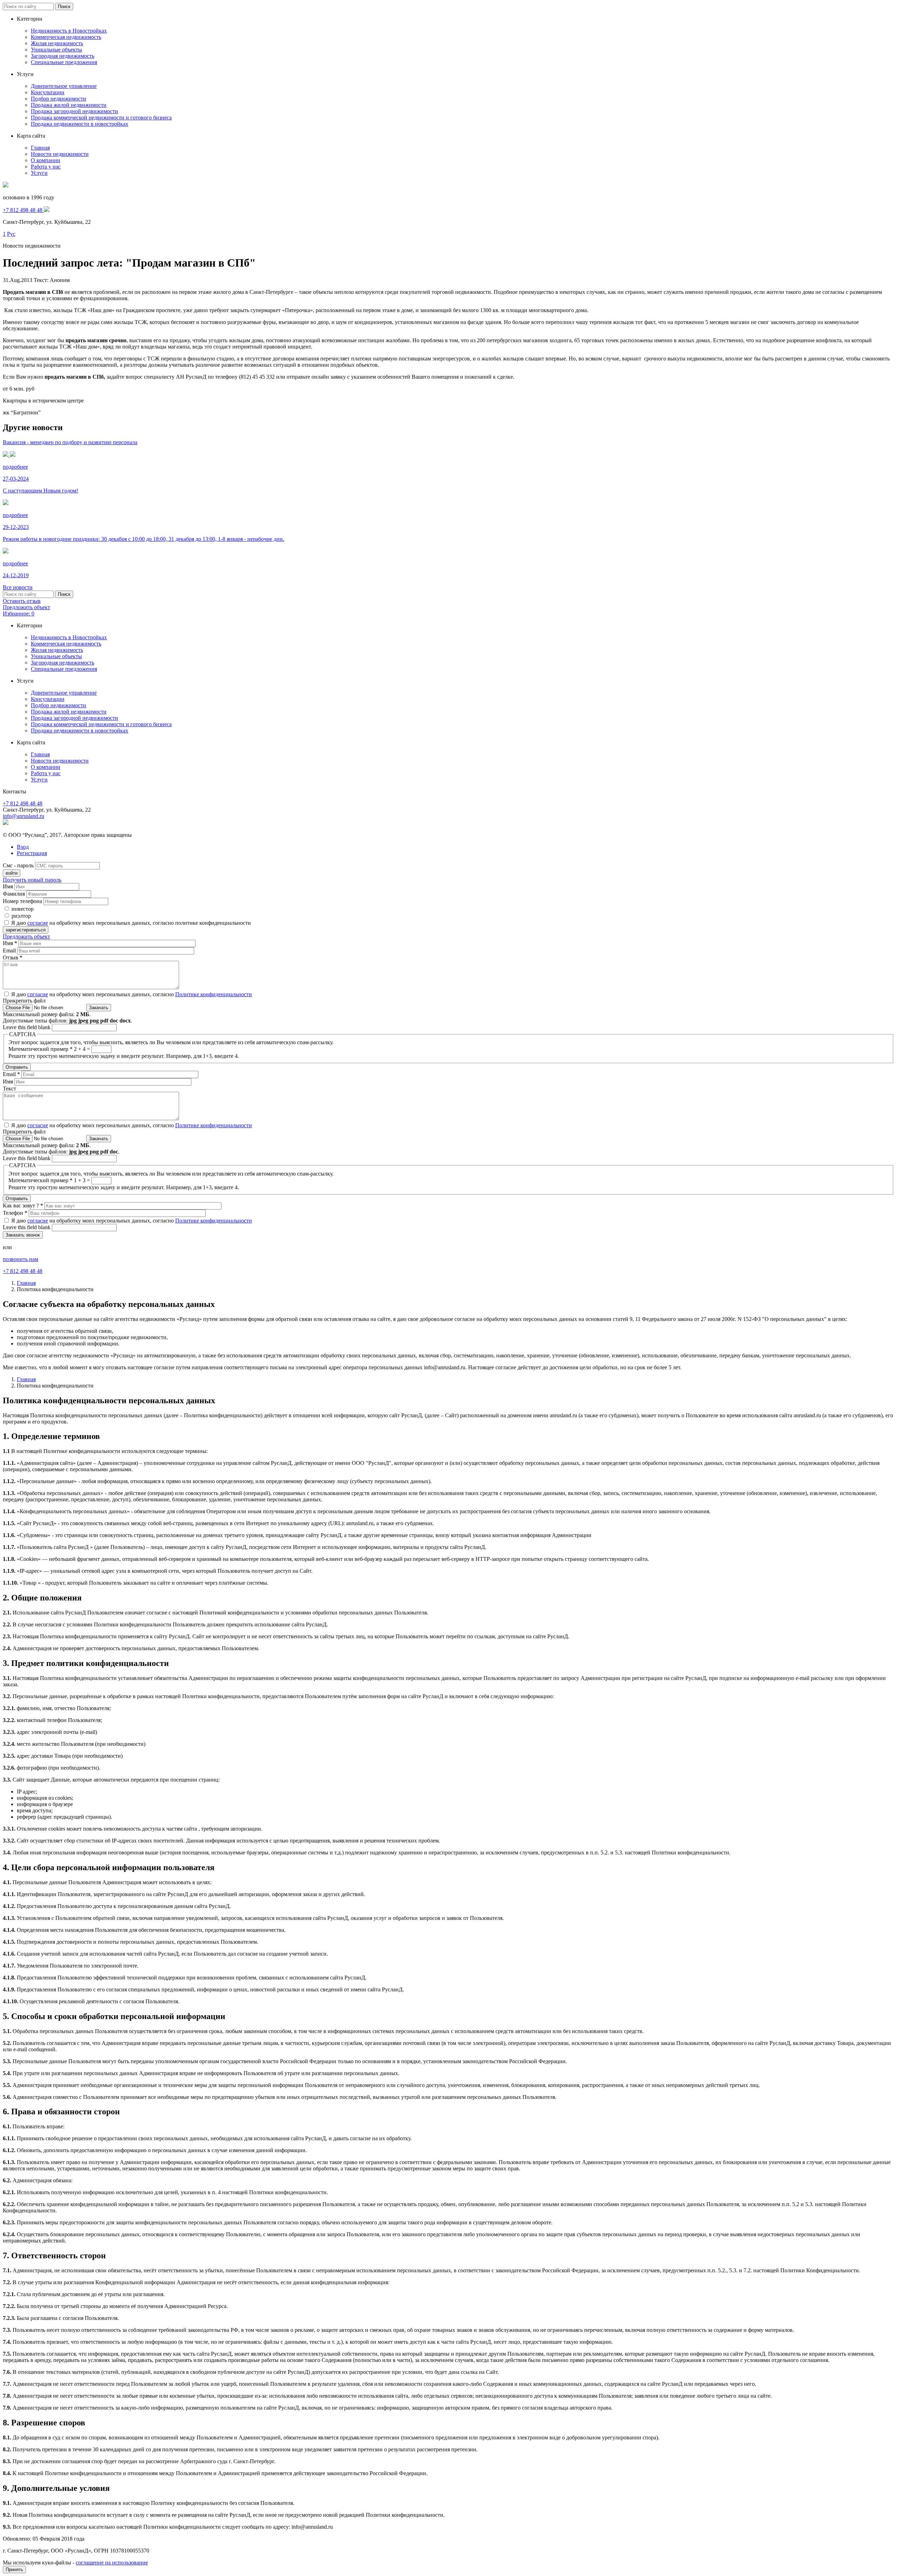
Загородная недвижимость (63, 56)
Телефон (15, 1213)
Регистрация (32, 853)
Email (10, 950)
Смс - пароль (18, 865)
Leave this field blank (27, 1027)
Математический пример (40, 1049)
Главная (40, 148)
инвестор (23, 909)
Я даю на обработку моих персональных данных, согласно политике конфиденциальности (131, 923)
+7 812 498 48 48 (23, 803)
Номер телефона (22, 901)
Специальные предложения (64, 62)
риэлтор (21, 916)
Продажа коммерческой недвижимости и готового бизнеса (101, 118)
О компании (46, 160)
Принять (14, 2570)
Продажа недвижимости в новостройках (80, 124)
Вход (23, 847)
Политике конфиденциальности (214, 994)
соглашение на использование (112, 2563)
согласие (38, 923)
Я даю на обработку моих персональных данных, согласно (132, 994)
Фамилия (14, 894)
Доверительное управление (64, 86)
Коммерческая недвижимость (66, 37)
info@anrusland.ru (23, 816)
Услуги (39, 173)
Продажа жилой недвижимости (69, 105)
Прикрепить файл (24, 1001)
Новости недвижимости (60, 154)
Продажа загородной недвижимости (74, 111)
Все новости (18, 587)
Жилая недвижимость (57, 43)
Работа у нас (46, 167)
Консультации (48, 92)
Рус (11, 234)
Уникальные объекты (56, 50)
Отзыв (13, 958)
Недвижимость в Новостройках (69, 31)
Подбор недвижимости (59, 99)
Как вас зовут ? (23, 1206)
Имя (8, 886)
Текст (9, 1089)
